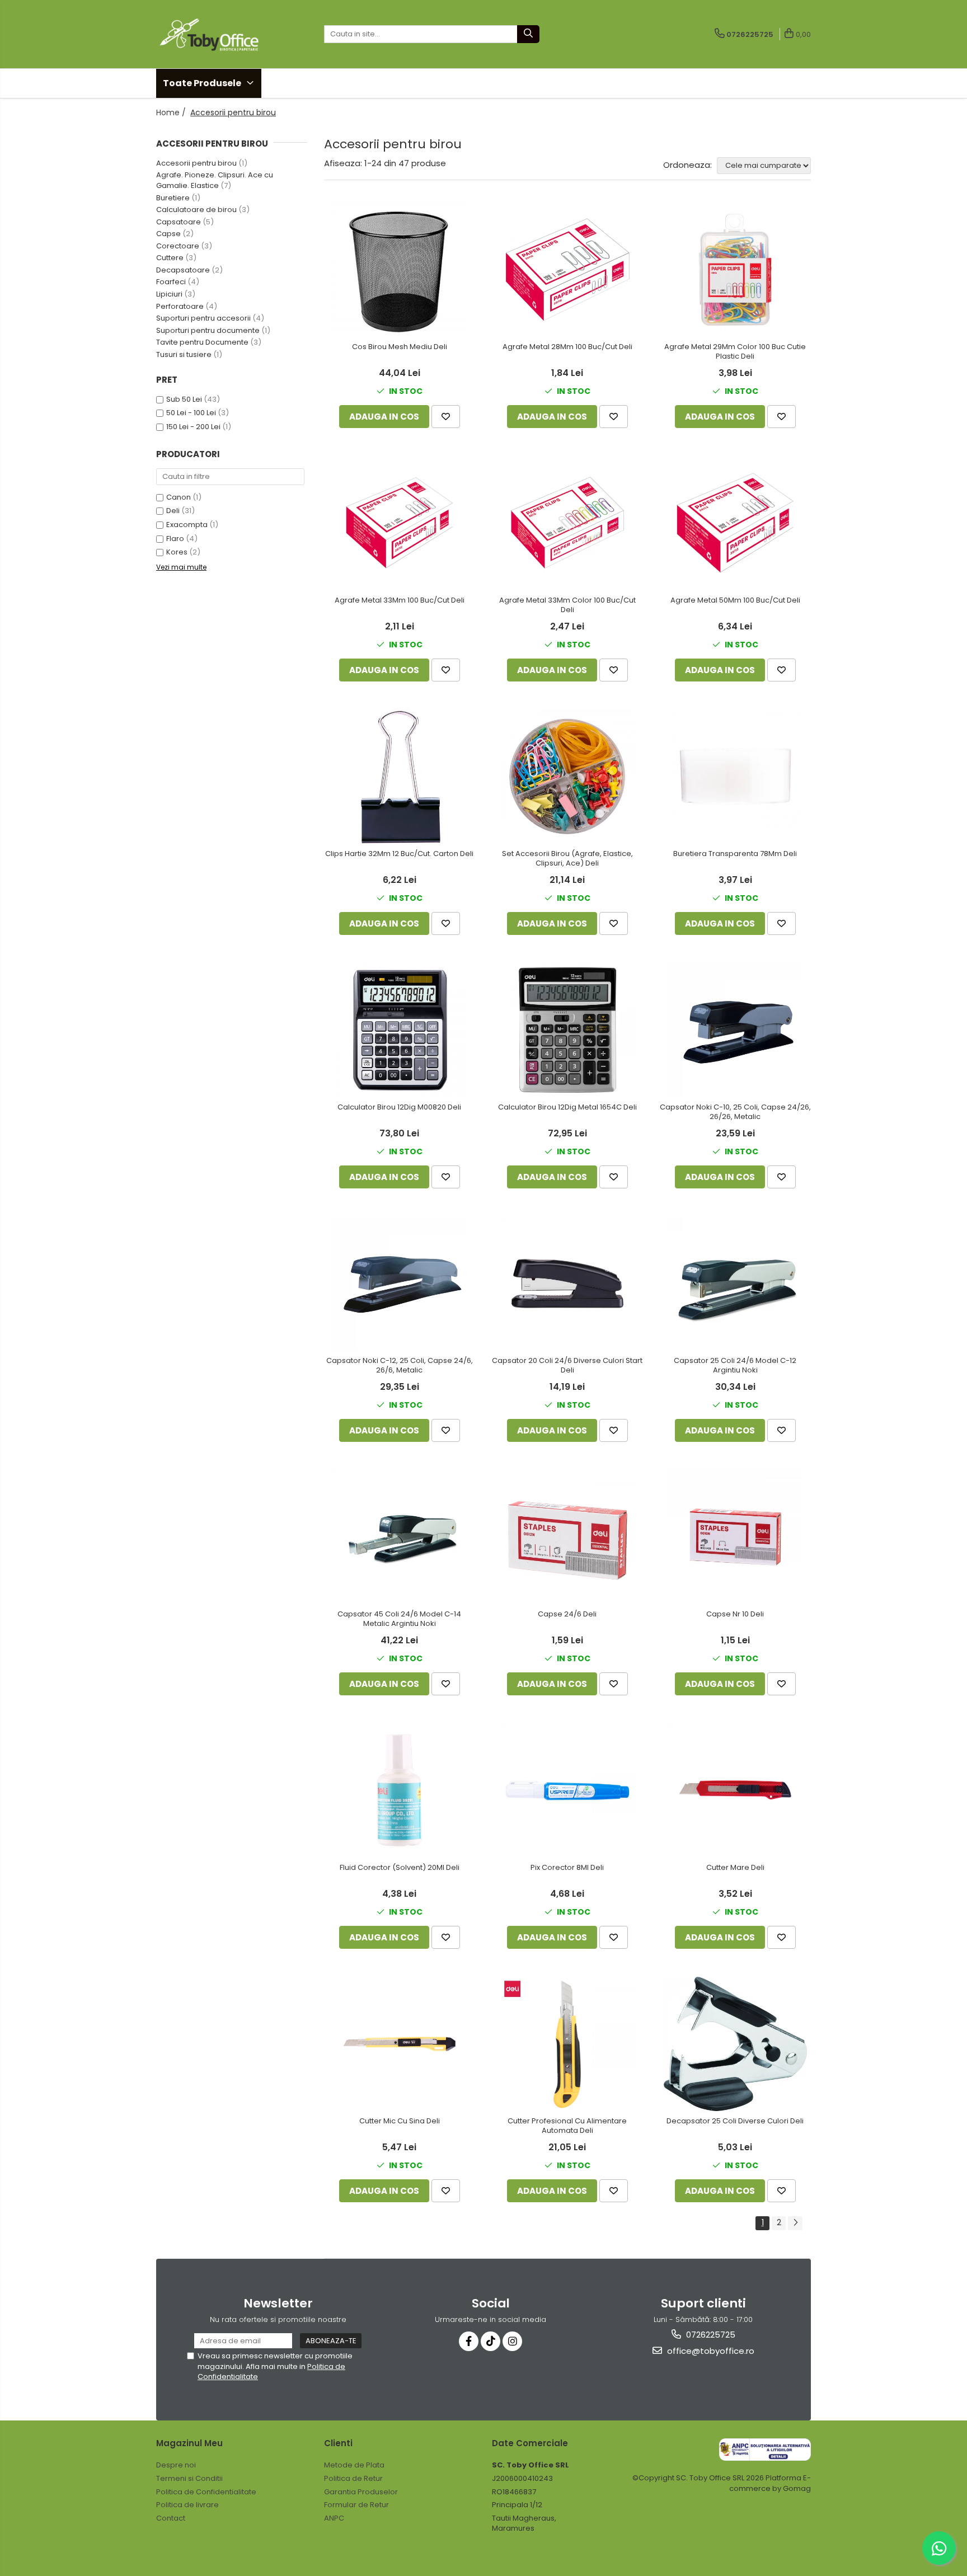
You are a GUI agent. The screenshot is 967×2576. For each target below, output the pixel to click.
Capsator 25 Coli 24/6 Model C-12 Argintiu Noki (735, 1366)
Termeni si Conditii (189, 2478)
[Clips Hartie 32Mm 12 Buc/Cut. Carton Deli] (400, 777)
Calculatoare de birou (196, 210)
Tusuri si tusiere (184, 354)
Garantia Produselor (361, 2492)
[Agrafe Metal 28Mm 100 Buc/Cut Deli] (567, 270)
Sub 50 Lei (184, 399)
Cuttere (170, 258)
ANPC (334, 2518)
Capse (168, 234)
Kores (177, 552)
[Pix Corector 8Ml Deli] (567, 1790)
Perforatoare (180, 306)
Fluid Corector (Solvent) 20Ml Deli (400, 1868)
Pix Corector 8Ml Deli (567, 1868)
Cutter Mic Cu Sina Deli (400, 2121)
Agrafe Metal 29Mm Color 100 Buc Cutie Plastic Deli (735, 352)
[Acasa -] (212, 34)
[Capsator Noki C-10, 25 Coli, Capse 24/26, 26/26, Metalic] (735, 1030)
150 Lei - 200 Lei (193, 427)
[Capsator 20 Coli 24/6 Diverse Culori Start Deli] (567, 1284)
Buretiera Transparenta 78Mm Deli (735, 854)
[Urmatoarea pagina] (795, 2223)
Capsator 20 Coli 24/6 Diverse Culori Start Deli (567, 1366)
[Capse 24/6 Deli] (567, 1537)
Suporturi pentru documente (208, 330)
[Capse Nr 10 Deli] (735, 1537)
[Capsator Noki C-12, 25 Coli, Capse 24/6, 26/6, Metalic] (400, 1284)
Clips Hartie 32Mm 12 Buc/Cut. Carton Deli (399, 854)
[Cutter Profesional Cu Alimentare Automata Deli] (567, 2044)
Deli (173, 511)
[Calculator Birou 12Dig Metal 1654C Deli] (567, 1030)
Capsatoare (179, 222)
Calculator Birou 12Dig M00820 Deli (399, 1108)
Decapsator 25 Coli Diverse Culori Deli (735, 2121)
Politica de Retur (353, 2478)
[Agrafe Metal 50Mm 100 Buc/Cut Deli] (735, 523)
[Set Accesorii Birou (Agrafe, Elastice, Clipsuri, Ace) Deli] (567, 777)
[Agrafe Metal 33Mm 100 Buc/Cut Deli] (400, 523)
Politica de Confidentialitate (206, 2492)
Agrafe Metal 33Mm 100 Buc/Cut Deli (400, 601)
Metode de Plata (354, 2465)
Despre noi (176, 2465)
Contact (171, 2518)
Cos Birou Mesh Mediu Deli (400, 347)
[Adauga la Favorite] (446, 417)
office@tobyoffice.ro (710, 2351)
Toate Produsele (203, 83)
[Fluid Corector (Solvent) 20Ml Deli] (400, 1790)
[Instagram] (512, 2341)
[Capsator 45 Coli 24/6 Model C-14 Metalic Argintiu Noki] (400, 1537)
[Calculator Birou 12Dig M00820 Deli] (400, 1030)
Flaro (175, 539)
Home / (172, 112)
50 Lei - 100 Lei (191, 413)
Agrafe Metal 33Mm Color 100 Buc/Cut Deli (567, 605)
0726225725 (710, 2335)
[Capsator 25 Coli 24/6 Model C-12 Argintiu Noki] (735, 1284)
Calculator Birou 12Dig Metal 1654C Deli (567, 1108)
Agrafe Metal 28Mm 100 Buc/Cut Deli (567, 347)
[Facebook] (469, 2341)
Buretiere (173, 198)
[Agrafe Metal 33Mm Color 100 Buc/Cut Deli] (567, 523)
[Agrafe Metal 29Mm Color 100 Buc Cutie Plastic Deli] (735, 270)
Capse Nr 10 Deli (735, 1614)
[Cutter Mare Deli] (735, 1790)
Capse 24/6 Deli (567, 1614)
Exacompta (187, 525)
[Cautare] (528, 34)
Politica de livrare (187, 2505)
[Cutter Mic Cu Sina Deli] (400, 2044)
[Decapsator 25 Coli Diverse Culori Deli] (735, 2044)
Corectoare (178, 246)
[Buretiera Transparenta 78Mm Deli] (735, 777)
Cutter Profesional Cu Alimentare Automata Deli (567, 2126)
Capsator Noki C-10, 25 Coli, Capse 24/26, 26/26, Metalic (735, 1112)
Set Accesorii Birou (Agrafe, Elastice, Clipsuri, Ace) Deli (567, 859)
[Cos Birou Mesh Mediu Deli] (400, 270)
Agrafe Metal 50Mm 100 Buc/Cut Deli (735, 601)
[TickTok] (490, 2341)
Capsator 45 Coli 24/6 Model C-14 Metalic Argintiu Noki (399, 1619)
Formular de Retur (356, 2505)
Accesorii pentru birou (196, 163)
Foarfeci (171, 282)
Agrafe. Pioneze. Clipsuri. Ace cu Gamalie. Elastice (215, 180)
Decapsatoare (183, 270)
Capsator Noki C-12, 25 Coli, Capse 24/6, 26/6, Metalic (400, 1366)
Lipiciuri (169, 294)
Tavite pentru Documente (202, 342)
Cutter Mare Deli (735, 1868)
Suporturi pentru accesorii (203, 318)
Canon (179, 497)
